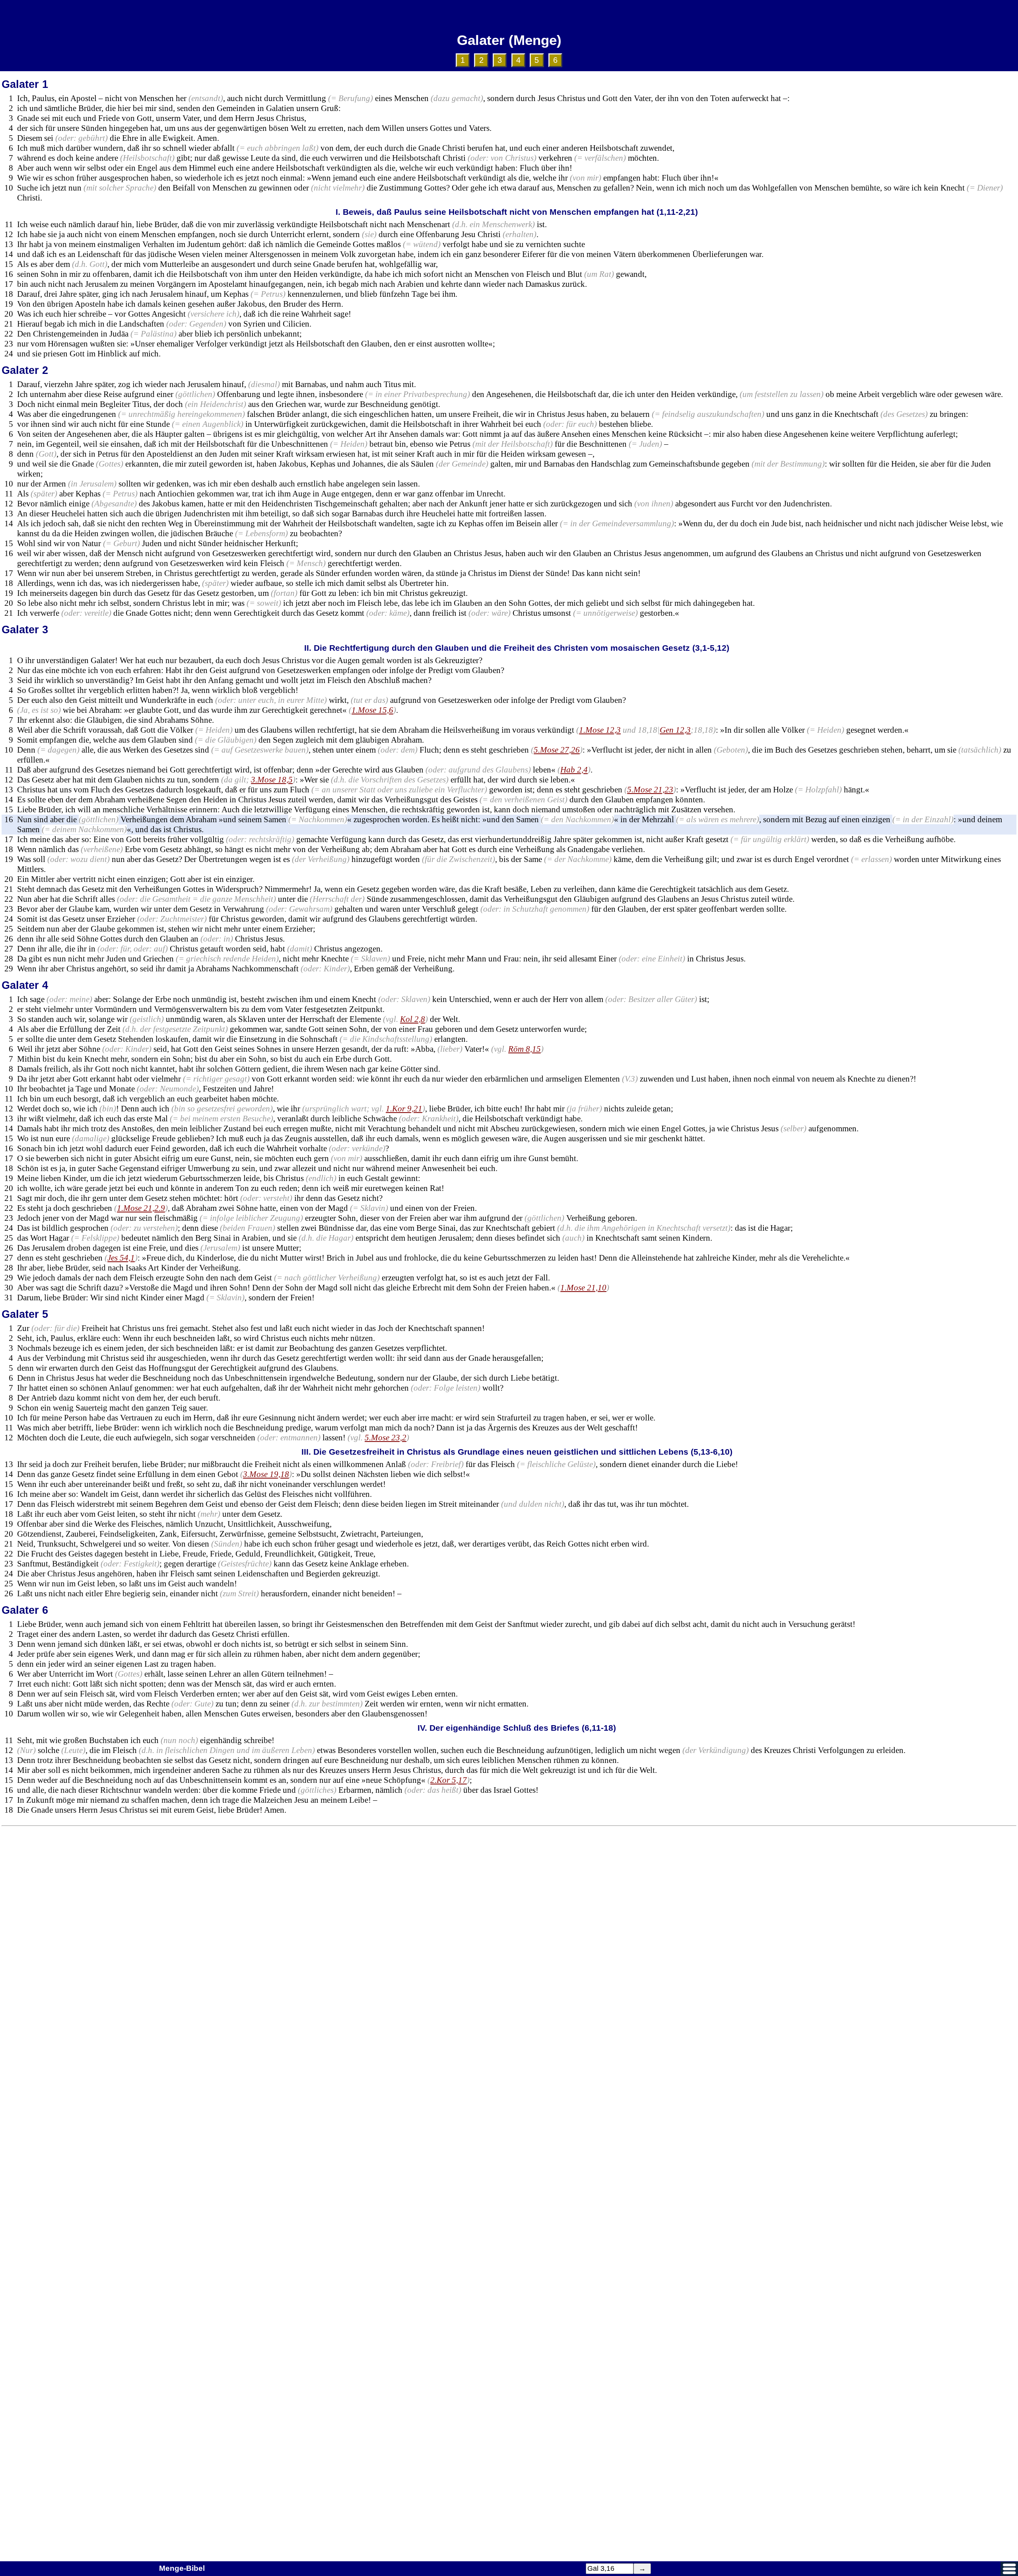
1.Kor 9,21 (404, 1109)
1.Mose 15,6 (372, 710)
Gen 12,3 (675, 730)
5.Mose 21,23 (650, 790)
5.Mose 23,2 (386, 1438)
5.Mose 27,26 (557, 750)
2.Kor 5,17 (449, 1780)
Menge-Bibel (182, 2568)
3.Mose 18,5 (272, 780)
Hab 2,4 (574, 770)
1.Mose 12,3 (600, 730)
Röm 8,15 (525, 1049)
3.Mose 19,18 (266, 1474)
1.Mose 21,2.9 (141, 1208)
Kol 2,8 (413, 1019)
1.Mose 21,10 (583, 1288)
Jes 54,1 (121, 1258)
